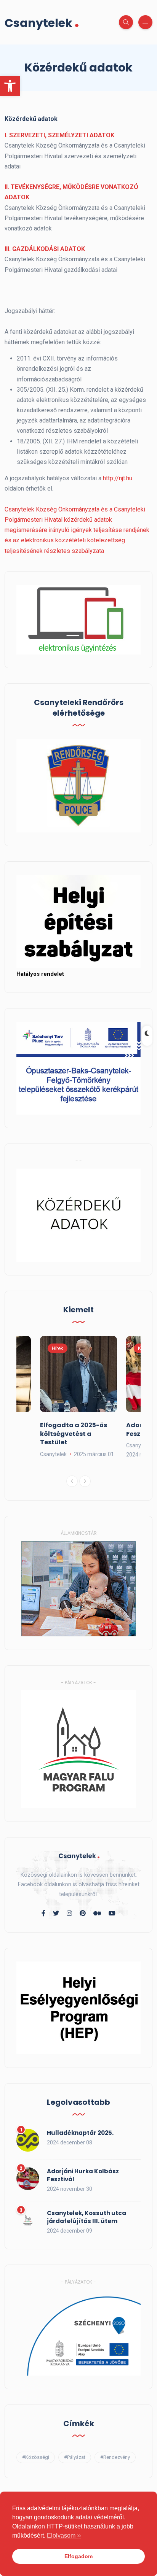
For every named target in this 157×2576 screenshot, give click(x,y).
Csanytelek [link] (42, 22)
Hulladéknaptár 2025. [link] (80, 2133)
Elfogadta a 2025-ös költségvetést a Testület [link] (74, 1434)
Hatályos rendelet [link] (40, 974)
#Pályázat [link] (75, 2457)
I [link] (5, 135)
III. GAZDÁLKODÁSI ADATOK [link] (45, 249)
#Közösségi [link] (36, 2457)
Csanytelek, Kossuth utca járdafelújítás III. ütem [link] (87, 2217)
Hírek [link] (58, 1348)
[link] (10, 86)
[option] (78, 1397)
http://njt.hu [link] (118, 478)
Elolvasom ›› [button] (64, 2536)
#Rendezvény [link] (115, 2457)
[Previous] (72, 1481)
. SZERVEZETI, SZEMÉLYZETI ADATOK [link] (60, 135)
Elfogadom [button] (78, 2556)
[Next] (85, 1481)
